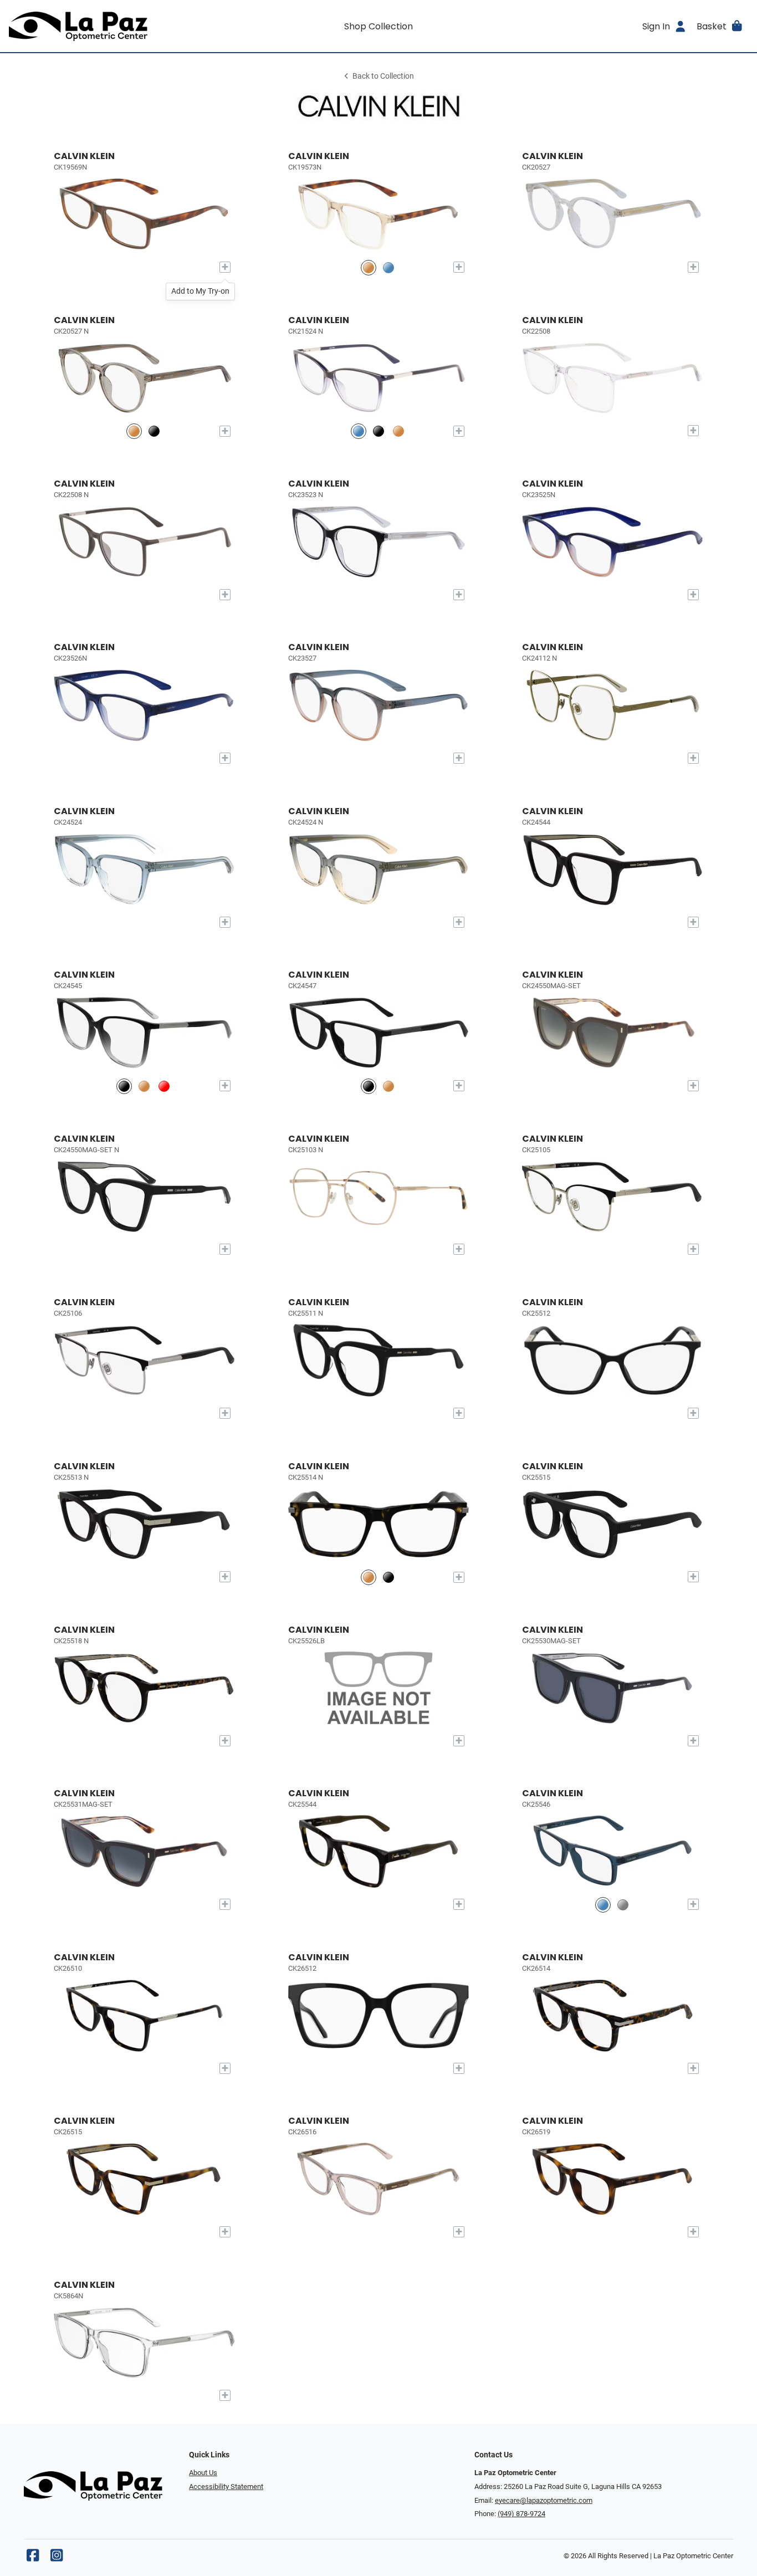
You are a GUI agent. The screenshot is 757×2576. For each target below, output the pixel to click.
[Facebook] (33, 2558)
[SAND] (398, 431)
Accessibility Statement (226, 2486)
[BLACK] (154, 431)
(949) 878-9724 (521, 2514)
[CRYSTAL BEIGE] (134, 431)
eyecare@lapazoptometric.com (544, 2500)
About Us (203, 2473)
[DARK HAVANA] (144, 1086)
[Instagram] (57, 2558)
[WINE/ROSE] (164, 1086)
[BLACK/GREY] (124, 1086)
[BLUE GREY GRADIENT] (388, 267)
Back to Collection (383, 76)
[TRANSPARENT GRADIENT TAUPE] (369, 267)
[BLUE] (359, 431)
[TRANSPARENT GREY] (623, 1905)
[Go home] (101, 26)
